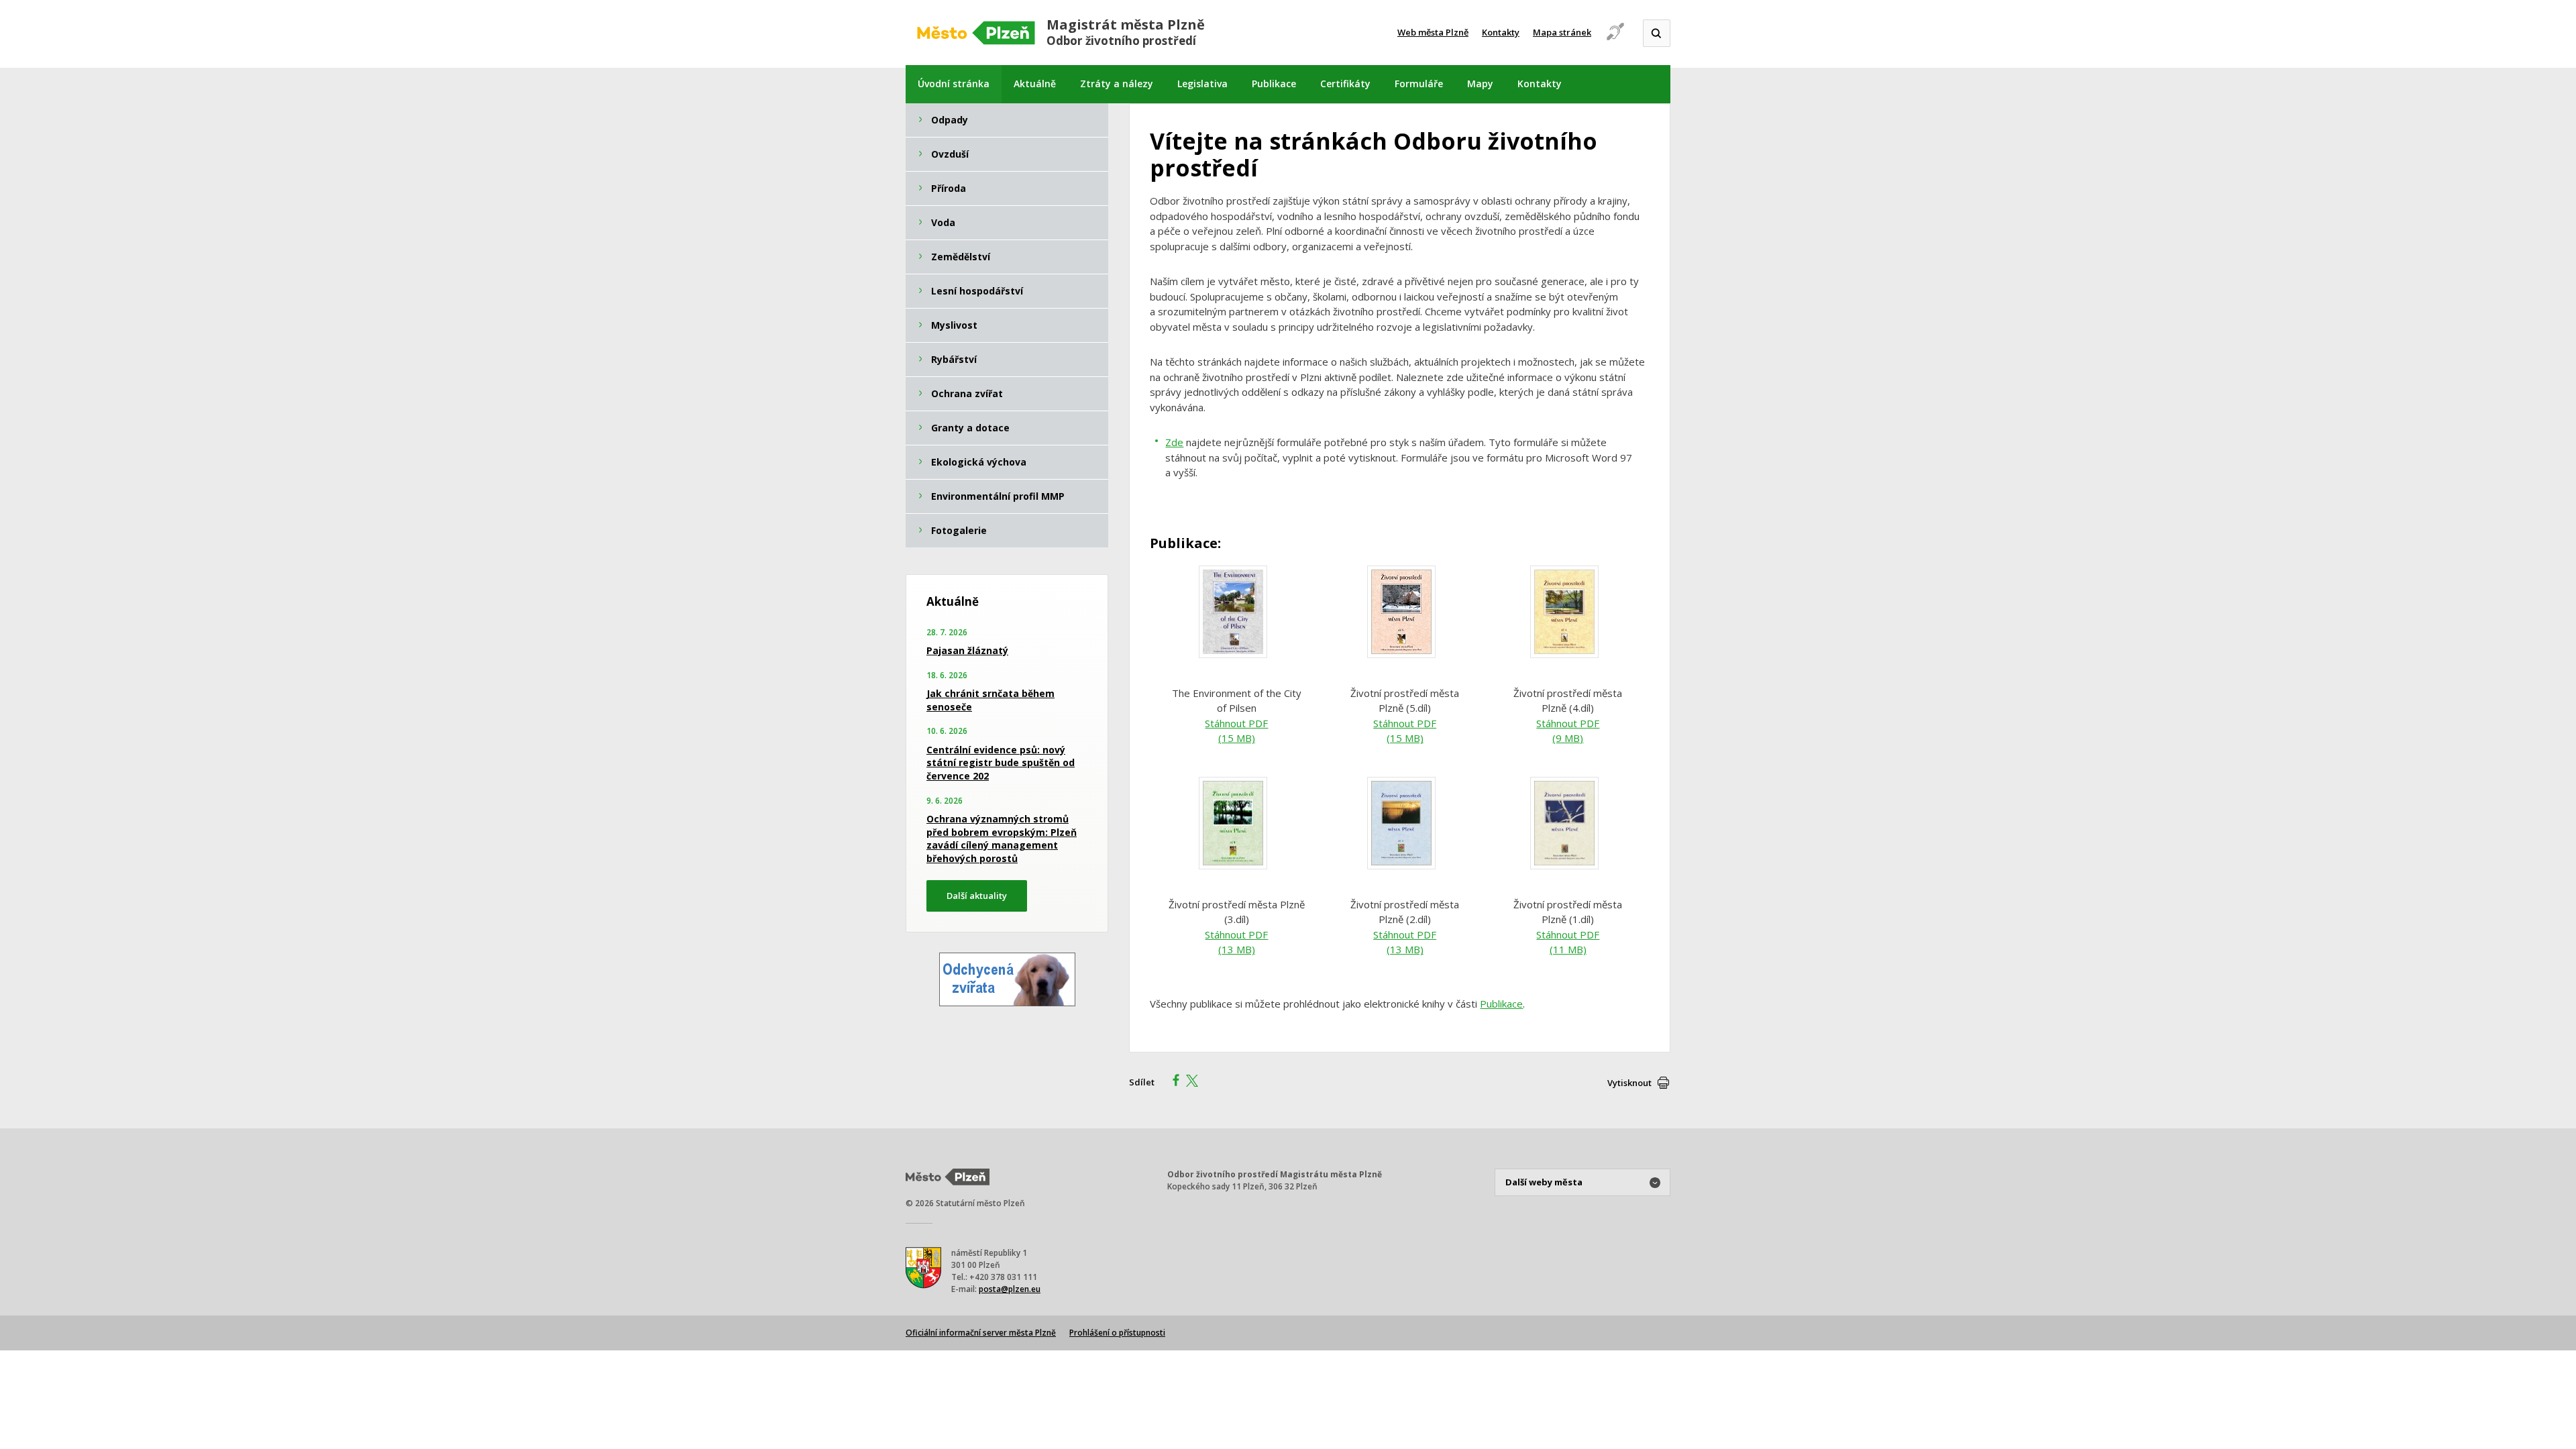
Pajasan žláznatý (967, 650)
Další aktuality (977, 896)
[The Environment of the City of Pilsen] (1236, 657)
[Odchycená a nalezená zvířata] (1007, 1002)
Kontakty (1501, 32)
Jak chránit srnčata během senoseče (990, 700)
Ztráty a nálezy (1117, 84)
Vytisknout (1629, 1083)
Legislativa (1202, 84)
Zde (1174, 442)
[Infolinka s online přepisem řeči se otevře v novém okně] (1615, 39)
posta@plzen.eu (1010, 1289)
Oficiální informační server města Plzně (981, 1333)
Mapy (1480, 84)
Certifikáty (1345, 84)
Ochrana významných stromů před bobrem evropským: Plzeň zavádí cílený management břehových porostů (1002, 839)
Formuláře (1419, 84)
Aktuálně (1035, 84)
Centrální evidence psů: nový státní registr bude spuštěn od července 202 (1001, 763)
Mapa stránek (1562, 32)
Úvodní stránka (954, 84)
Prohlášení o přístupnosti (1117, 1333)
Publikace (1274, 84)
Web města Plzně (1433, 32)
